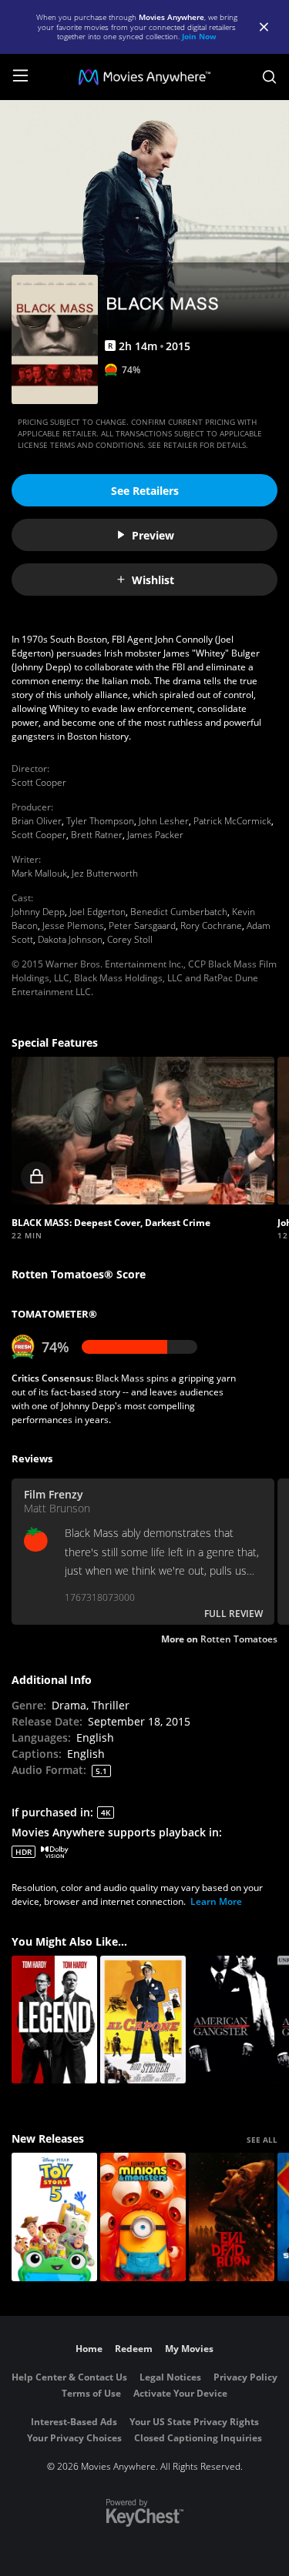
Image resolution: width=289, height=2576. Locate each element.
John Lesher (164, 821)
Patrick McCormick (232, 821)
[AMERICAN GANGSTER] (232, 2020)
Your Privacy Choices (74, 2438)
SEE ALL (262, 2140)
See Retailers (145, 491)
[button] (143, 1131)
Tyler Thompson (100, 821)
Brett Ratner (97, 835)
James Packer (155, 835)
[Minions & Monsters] (143, 2217)
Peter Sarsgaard (142, 925)
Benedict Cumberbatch (179, 912)
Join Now (199, 36)
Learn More (216, 1901)
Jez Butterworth (105, 873)
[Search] (269, 77)
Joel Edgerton (97, 912)
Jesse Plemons (73, 925)
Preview (153, 535)
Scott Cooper (39, 782)
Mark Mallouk (39, 873)
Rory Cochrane (211, 925)
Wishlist (153, 580)
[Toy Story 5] (54, 2217)
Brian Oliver (37, 821)
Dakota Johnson (70, 939)
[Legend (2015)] (54, 2020)
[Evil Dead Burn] (232, 2217)
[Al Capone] (143, 2020)
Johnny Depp (38, 912)
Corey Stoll (130, 939)
